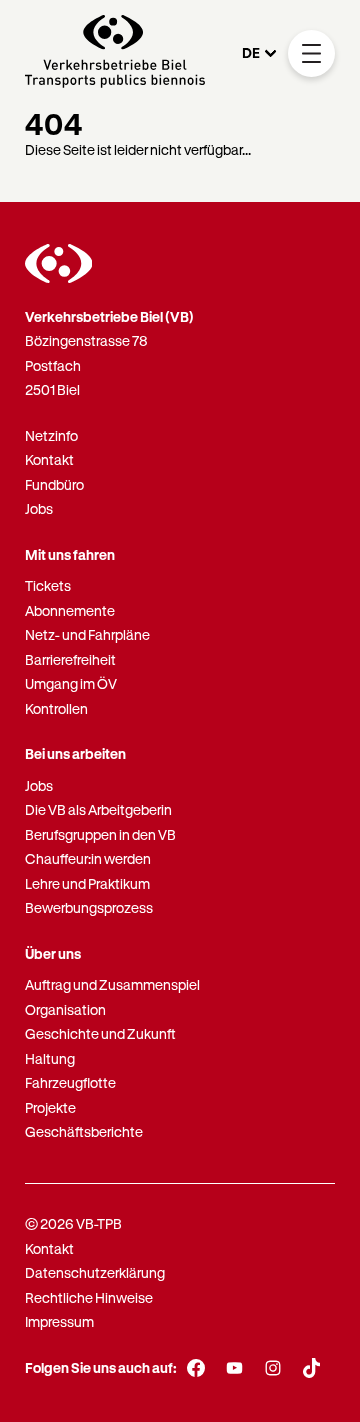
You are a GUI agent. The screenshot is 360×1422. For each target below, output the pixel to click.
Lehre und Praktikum (87, 883)
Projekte (50, 1107)
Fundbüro (54, 484)
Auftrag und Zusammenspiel (112, 984)
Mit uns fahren (70, 554)
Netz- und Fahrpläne (87, 634)
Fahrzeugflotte (70, 1082)
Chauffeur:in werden (88, 858)
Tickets (48, 585)
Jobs (39, 508)
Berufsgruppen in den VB (100, 834)
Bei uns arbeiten (75, 753)
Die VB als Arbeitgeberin (98, 809)
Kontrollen (56, 708)
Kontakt (49, 459)
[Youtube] (234, 1368)
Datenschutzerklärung (95, 1272)
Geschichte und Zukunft (100, 1033)
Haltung (50, 1058)
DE (251, 52)
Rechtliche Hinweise (89, 1297)
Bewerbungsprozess (89, 907)
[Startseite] (115, 53)
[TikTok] (311, 1368)
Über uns (53, 953)
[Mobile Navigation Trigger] (311, 53)
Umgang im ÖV (71, 683)
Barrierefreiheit (70, 659)
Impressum (59, 1321)
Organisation (65, 1009)
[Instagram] (273, 1368)
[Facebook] (196, 1368)
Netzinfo (51, 435)
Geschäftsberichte (84, 1131)
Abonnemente (70, 610)
